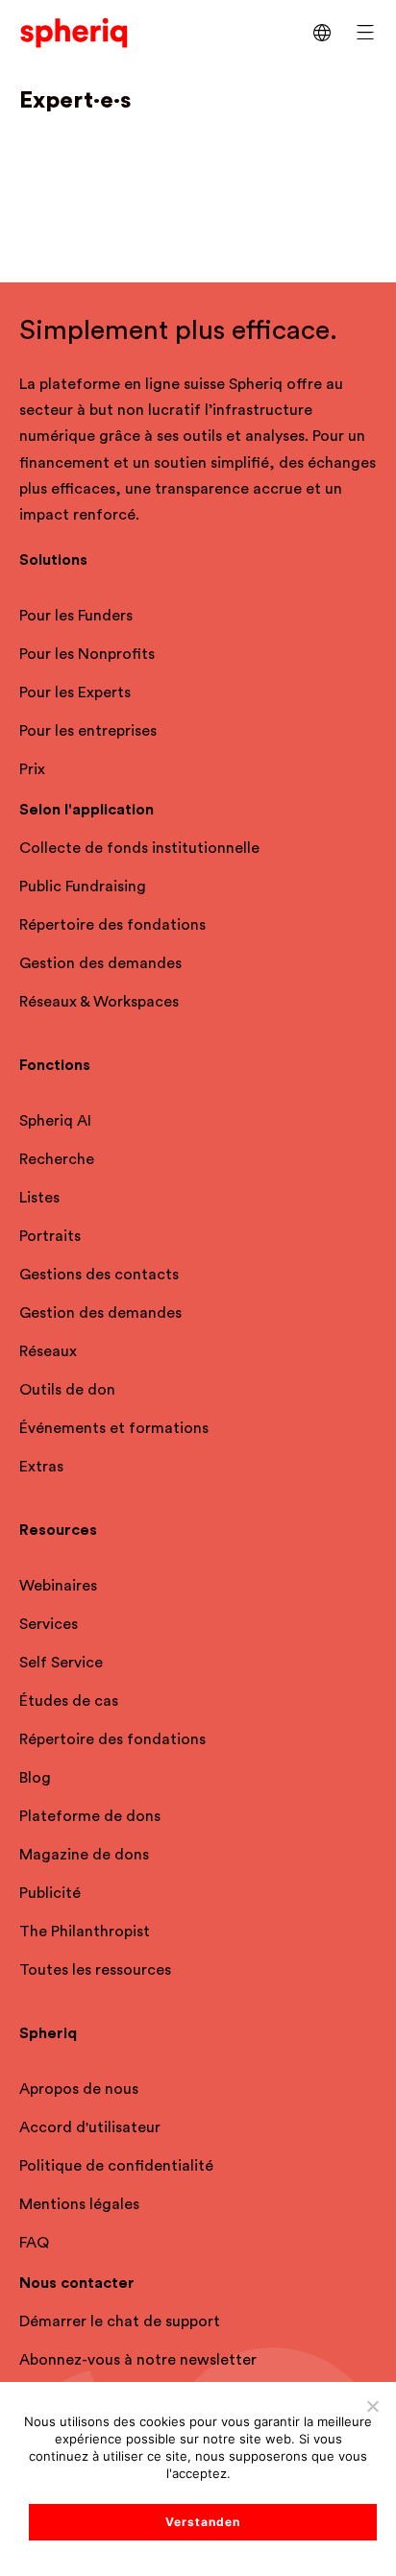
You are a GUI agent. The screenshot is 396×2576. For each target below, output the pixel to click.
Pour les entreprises (88, 731)
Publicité (50, 1893)
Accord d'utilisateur (90, 2127)
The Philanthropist (85, 1932)
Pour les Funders (76, 616)
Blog (35, 1778)
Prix (32, 769)
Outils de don (67, 1390)
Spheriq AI (55, 1121)
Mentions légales (79, 2204)
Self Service (61, 1663)
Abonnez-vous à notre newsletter (138, 2360)
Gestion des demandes (100, 963)
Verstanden (203, 2522)
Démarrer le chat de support (120, 2321)
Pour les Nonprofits (87, 654)
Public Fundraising (83, 887)
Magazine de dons (84, 1855)
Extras (41, 1467)
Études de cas (69, 1701)
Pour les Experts (75, 693)
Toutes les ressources (95, 1970)
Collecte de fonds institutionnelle (139, 848)
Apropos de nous (79, 2089)
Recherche (57, 1159)
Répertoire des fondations (112, 925)
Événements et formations (114, 1428)
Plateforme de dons (90, 1816)
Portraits (50, 1236)
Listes (39, 1198)
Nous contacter (77, 2283)
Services (49, 1624)
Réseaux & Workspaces (99, 1002)
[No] (372, 2406)
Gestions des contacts (99, 1275)
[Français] (322, 33)
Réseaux (48, 1351)
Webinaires (58, 1586)
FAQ (34, 2243)
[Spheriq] (74, 32)
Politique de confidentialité (116, 2166)
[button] (365, 33)
